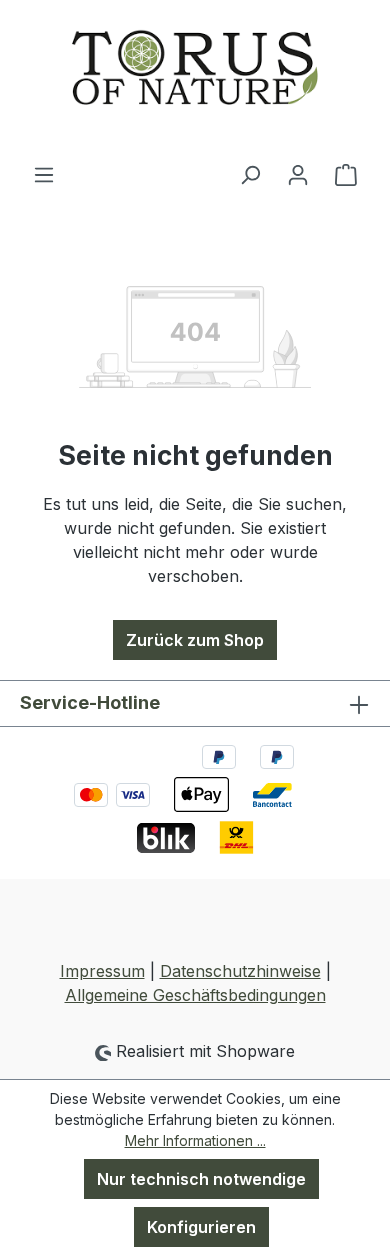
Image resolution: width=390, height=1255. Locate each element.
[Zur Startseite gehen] (195, 81)
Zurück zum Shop (195, 640)
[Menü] (44, 174)
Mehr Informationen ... (195, 1140)
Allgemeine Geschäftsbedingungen (195, 995)
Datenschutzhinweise (240, 971)
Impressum (102, 971)
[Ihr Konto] (298, 174)
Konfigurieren (201, 1227)
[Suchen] (250, 174)
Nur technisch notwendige (201, 1179)
